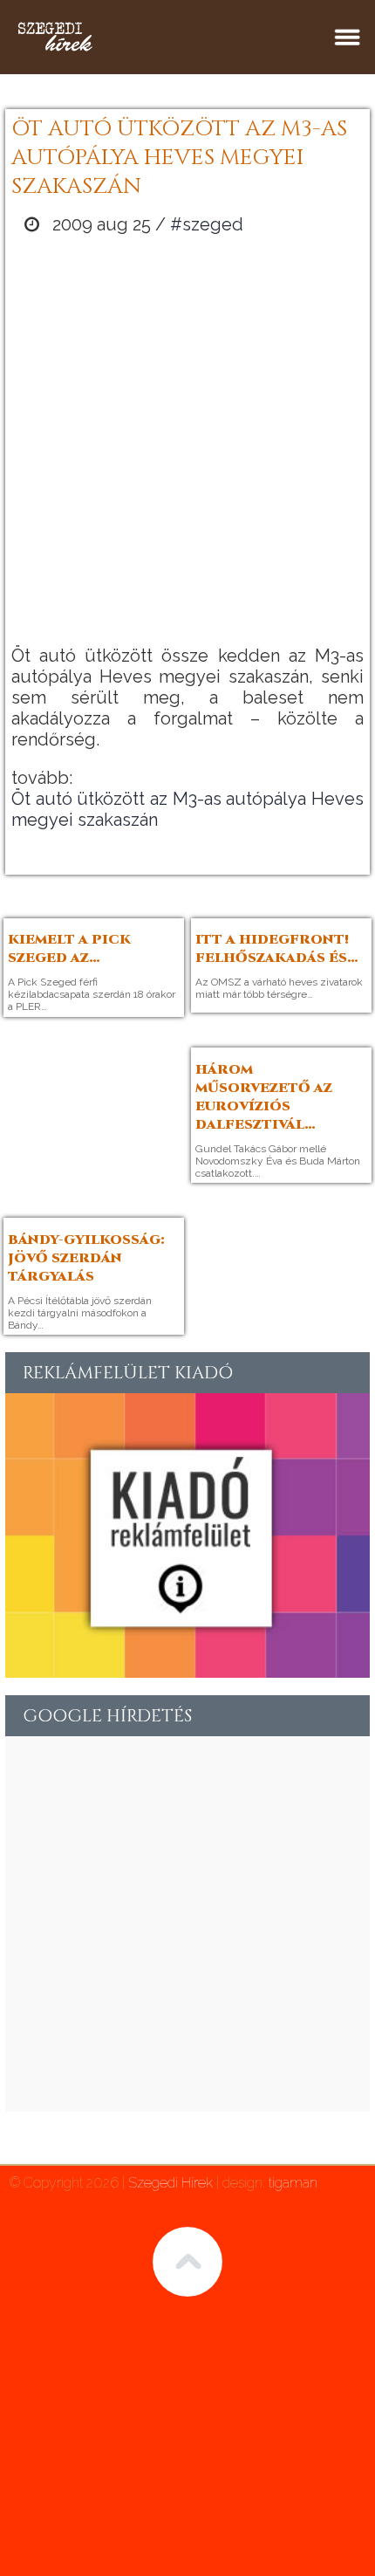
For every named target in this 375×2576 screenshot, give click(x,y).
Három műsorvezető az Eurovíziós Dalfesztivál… (264, 1097)
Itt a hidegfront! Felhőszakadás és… (277, 949)
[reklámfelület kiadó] (187, 1672)
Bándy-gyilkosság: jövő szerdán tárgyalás (86, 1258)
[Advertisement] (187, 440)
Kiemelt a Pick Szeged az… (69, 949)
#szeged (207, 224)
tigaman (293, 2183)
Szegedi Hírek (170, 2183)
